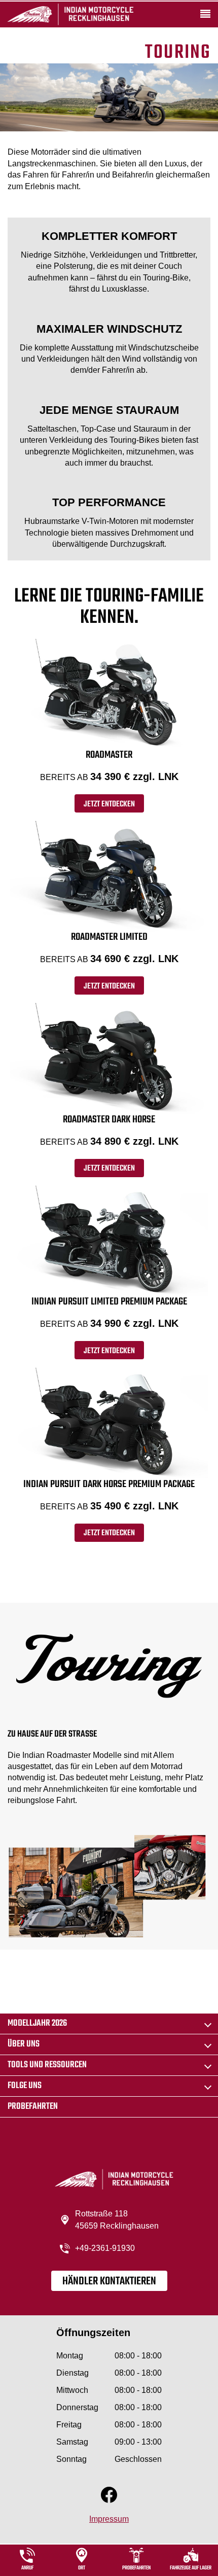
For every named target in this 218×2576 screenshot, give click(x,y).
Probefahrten (33, 2107)
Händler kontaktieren (109, 2281)
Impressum (109, 2519)
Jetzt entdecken (109, 804)
